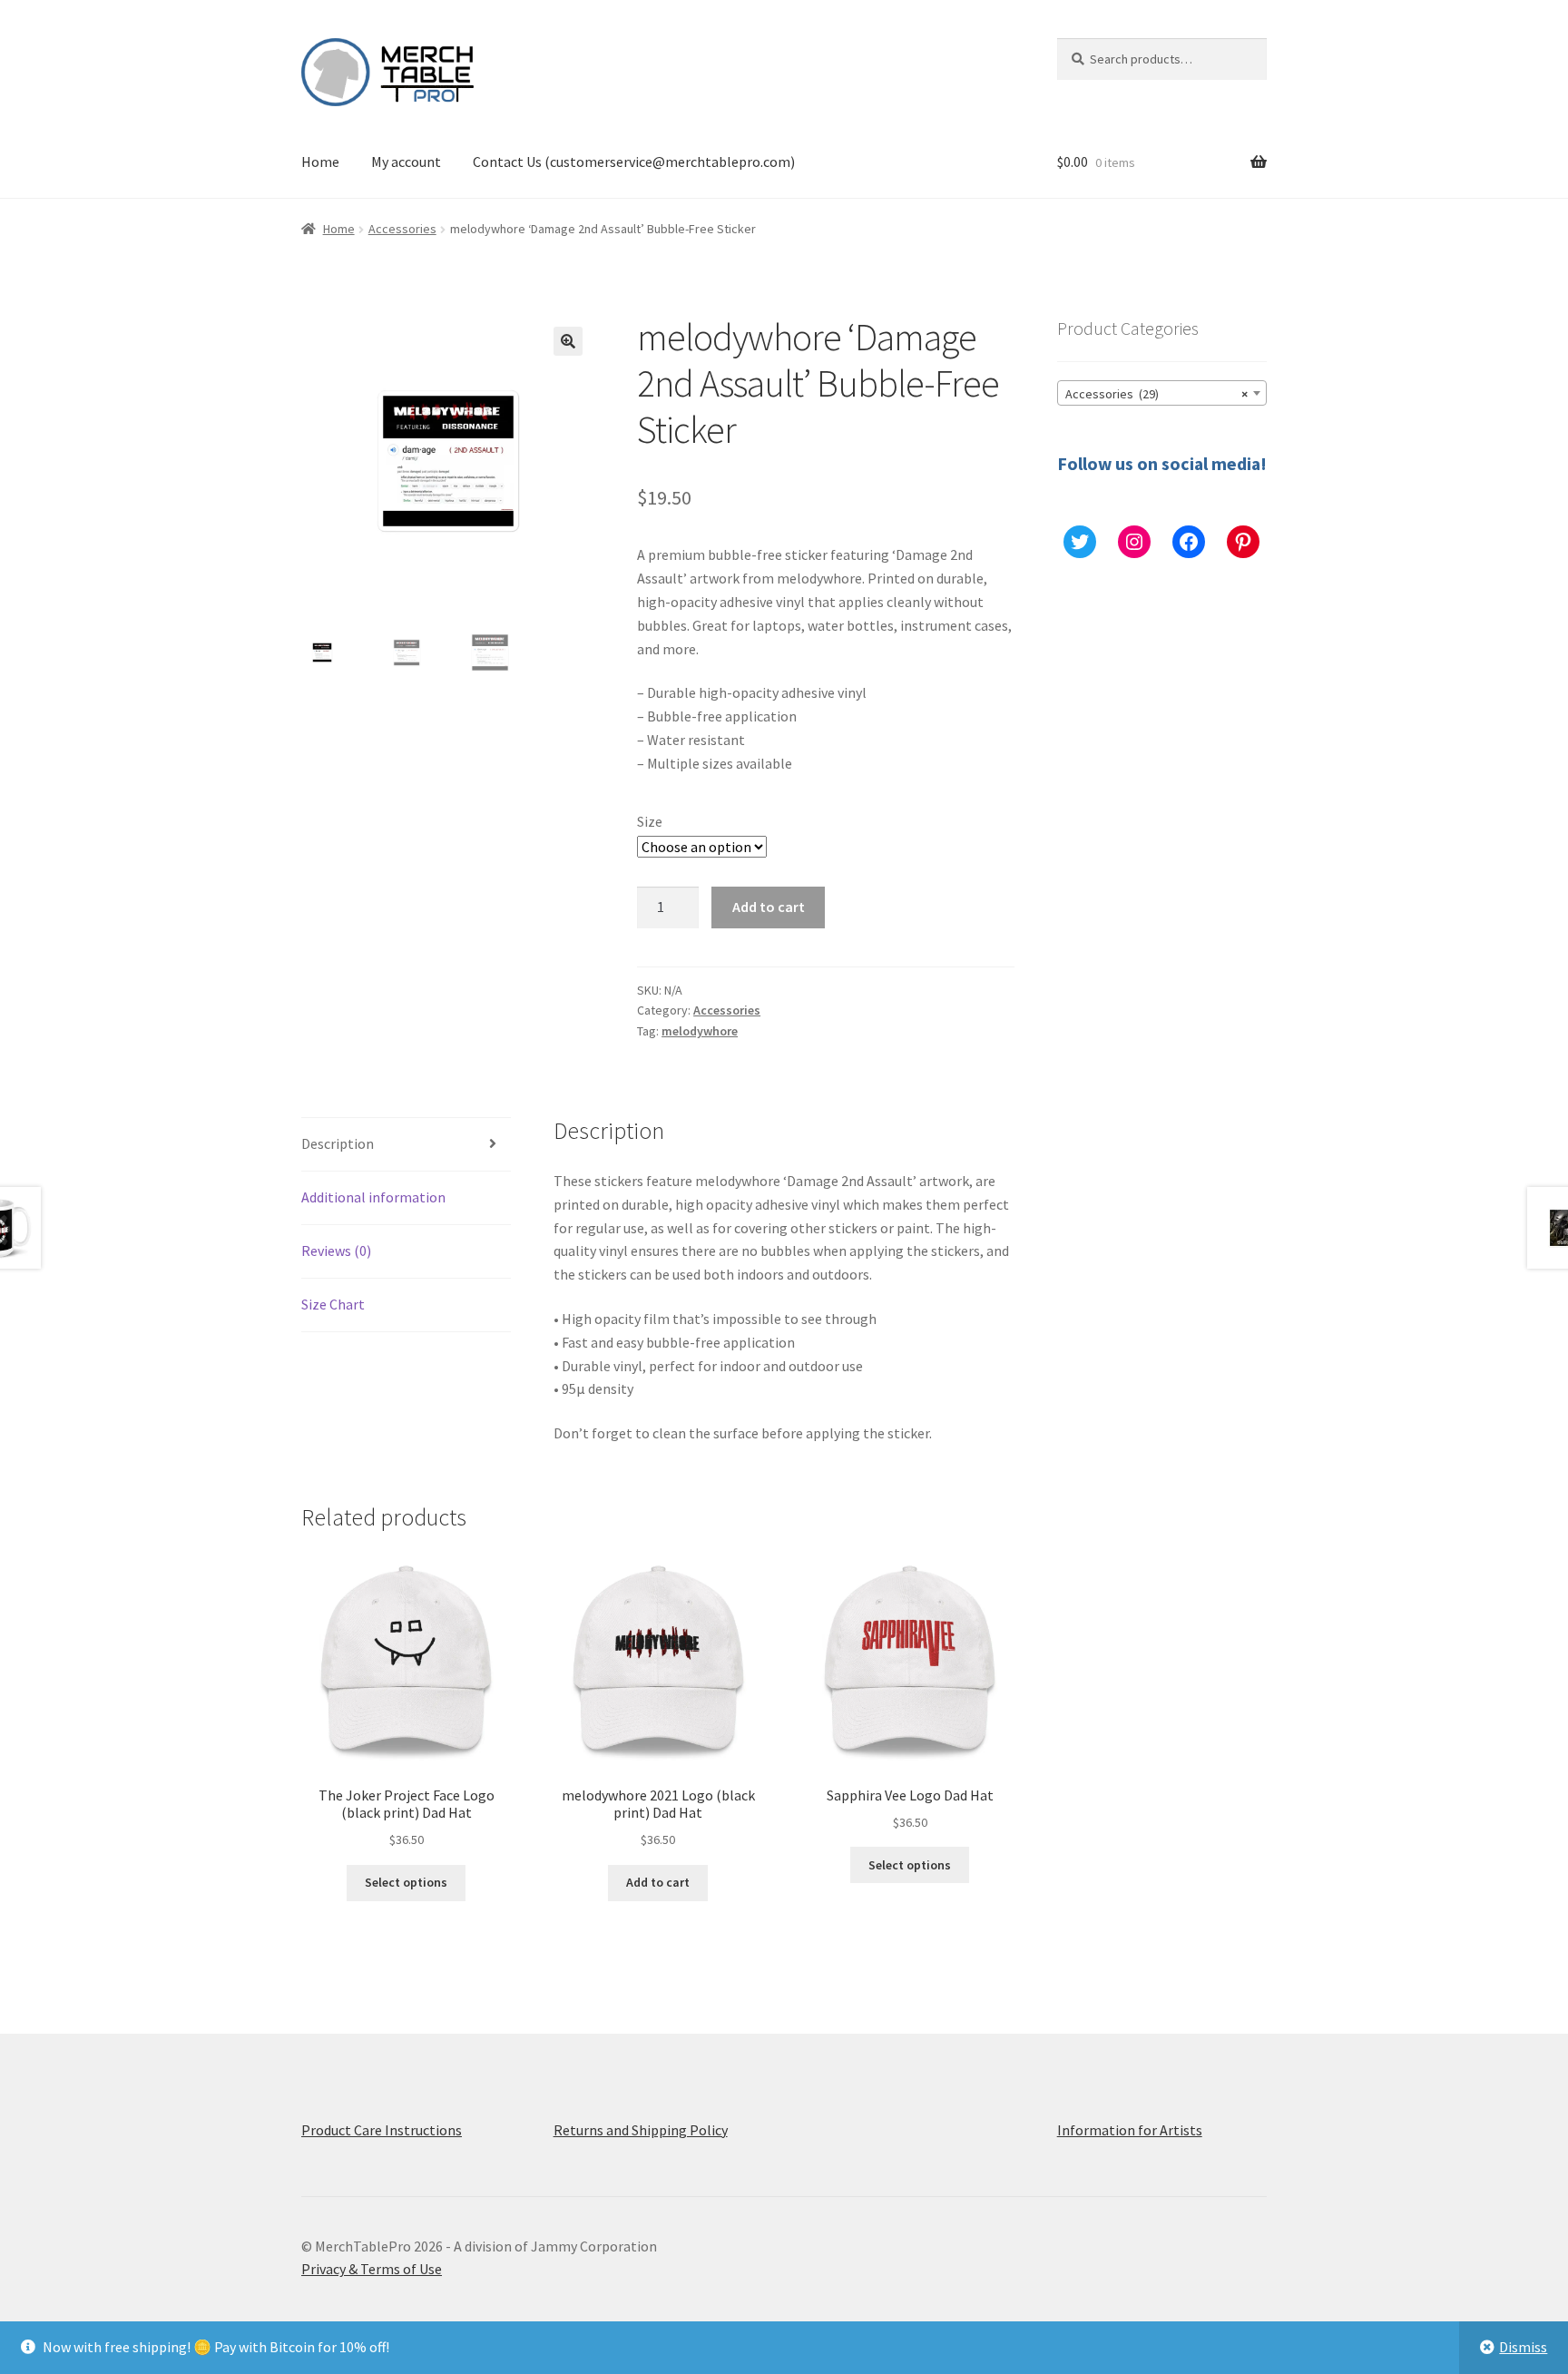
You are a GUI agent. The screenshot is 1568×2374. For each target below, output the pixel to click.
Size (650, 821)
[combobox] (1162, 393)
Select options (406, 1882)
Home (320, 162)
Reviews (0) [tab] (336, 1251)
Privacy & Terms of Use (372, 2269)
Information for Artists (1130, 2130)
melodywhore (700, 1031)
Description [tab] (338, 1143)
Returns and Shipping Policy (641, 2130)
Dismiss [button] (1523, 2347)
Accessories (402, 229)
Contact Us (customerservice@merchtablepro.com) (634, 162)
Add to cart (769, 907)
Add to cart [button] (658, 1882)
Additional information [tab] (373, 1197)
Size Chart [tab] (333, 1304)
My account (406, 162)
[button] (568, 341)
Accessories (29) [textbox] (1156, 394)
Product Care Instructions (382, 2130)
